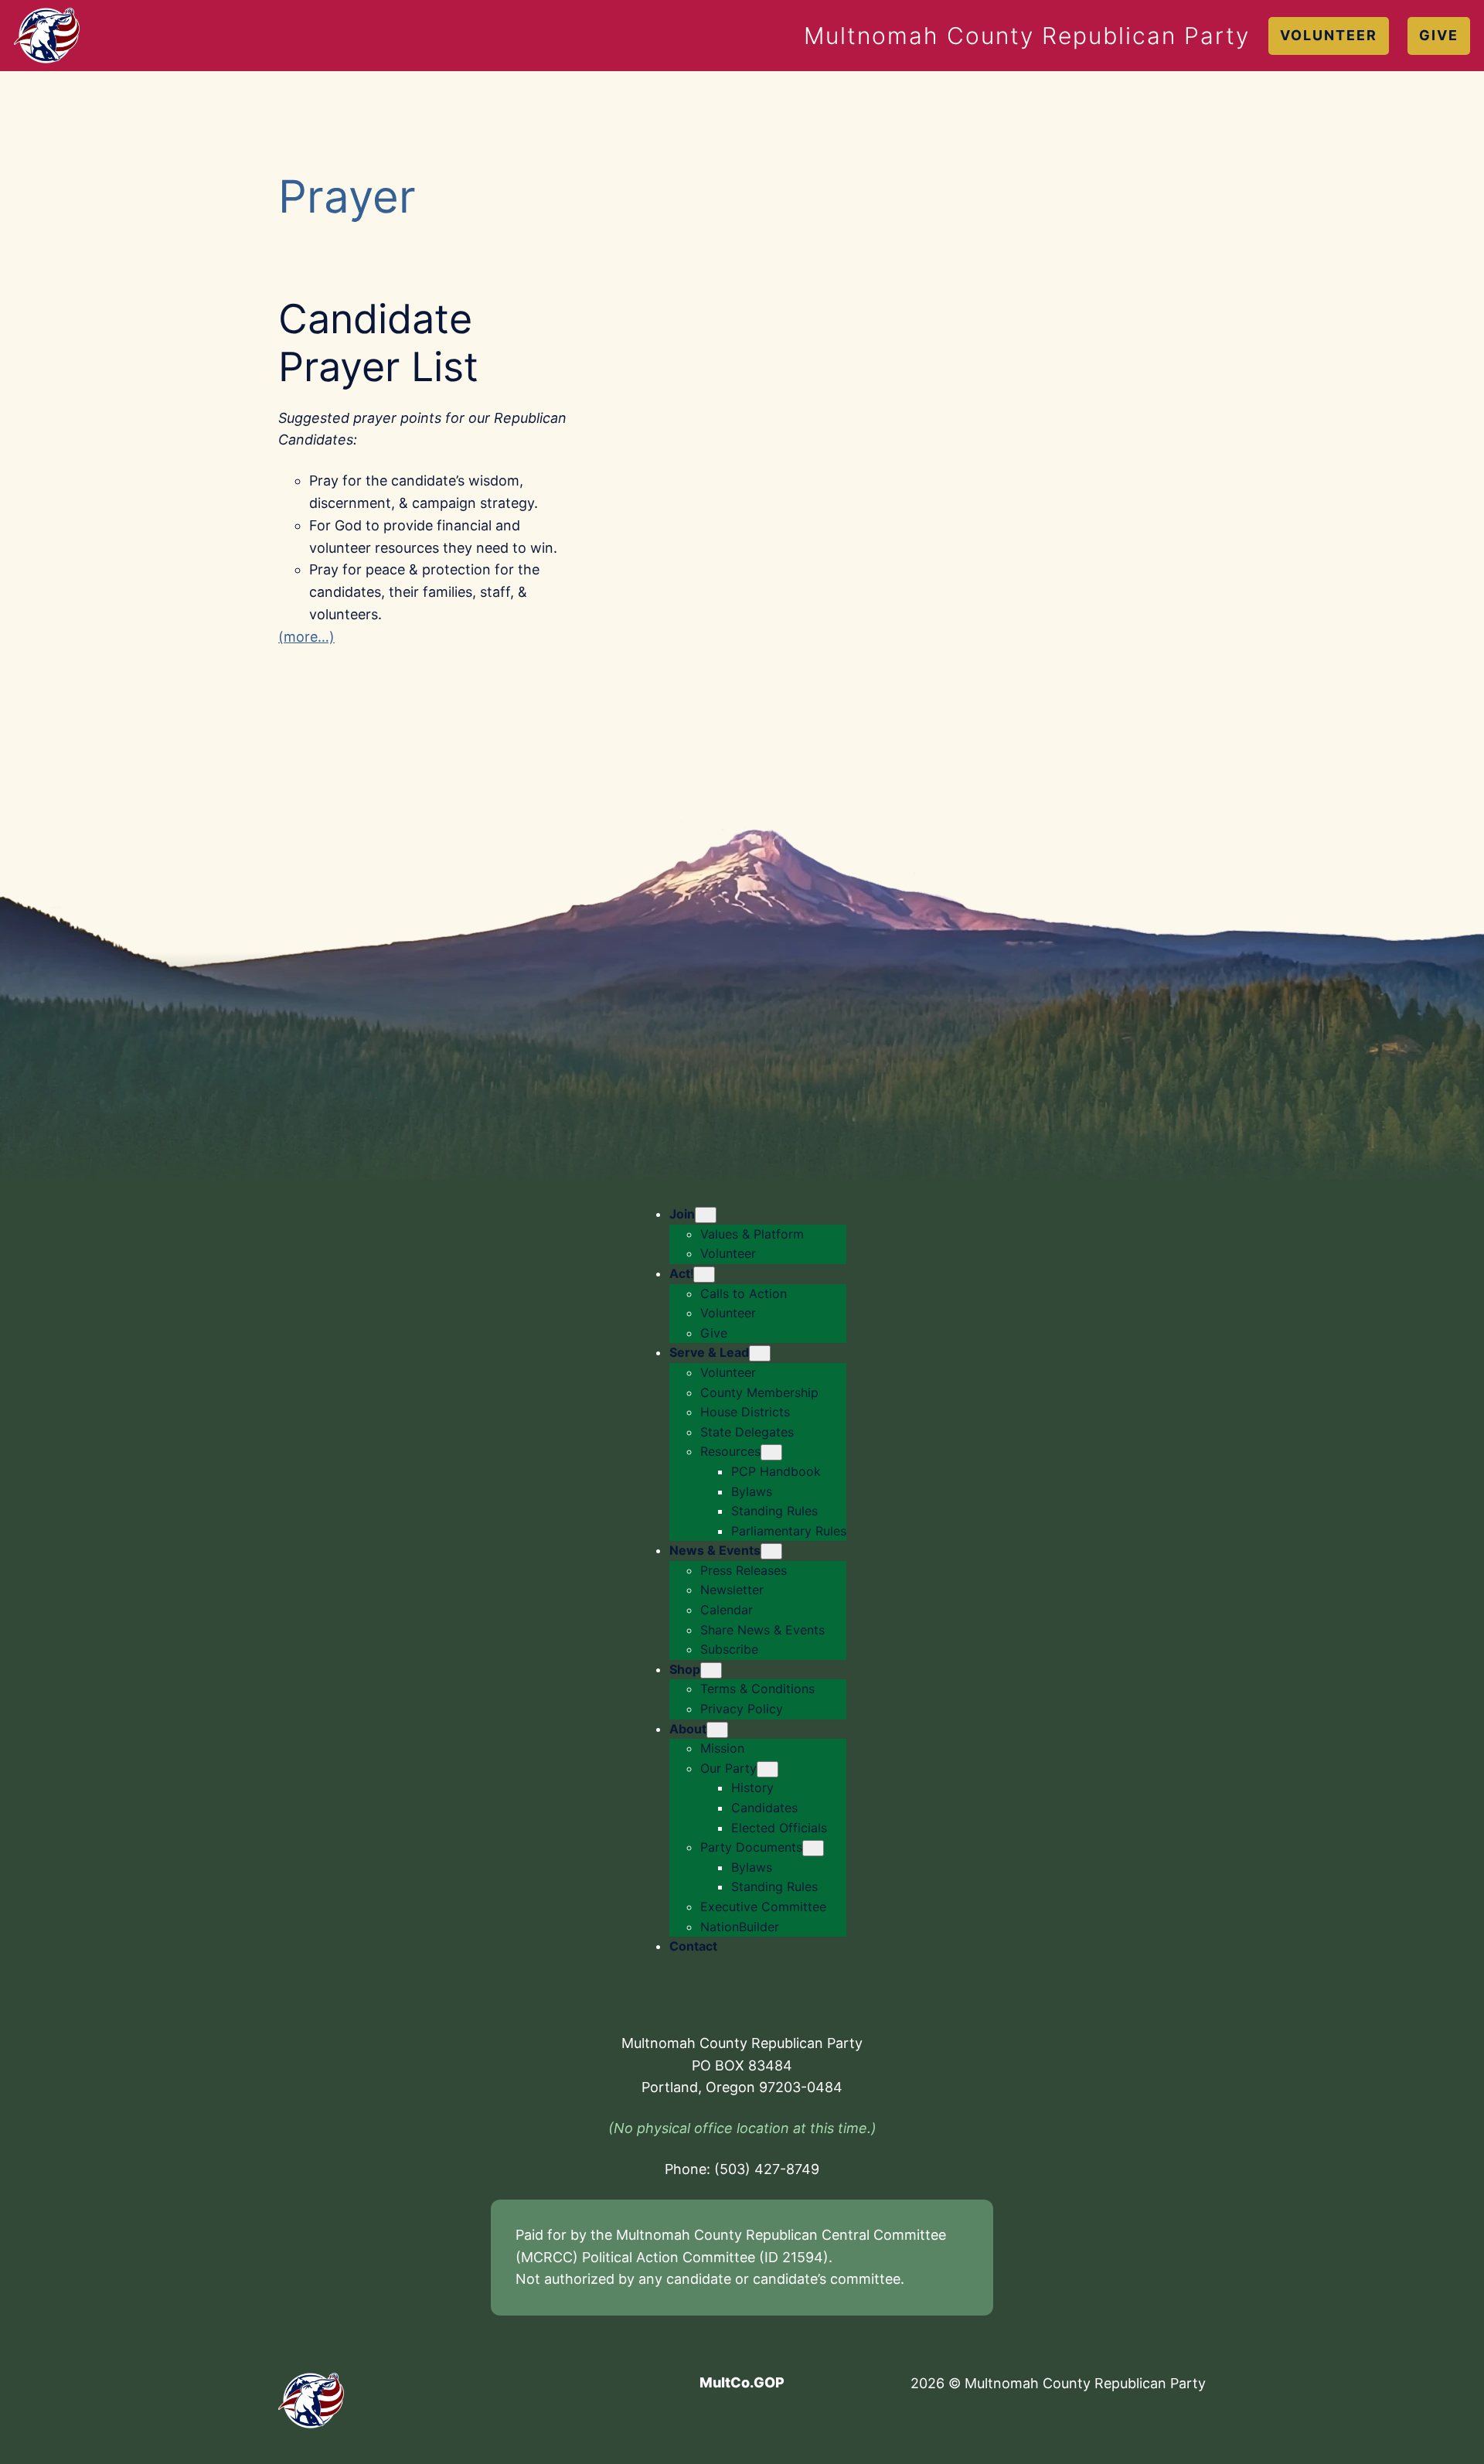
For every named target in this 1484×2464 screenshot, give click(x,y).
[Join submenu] (706, 1215)
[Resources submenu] (771, 1452)
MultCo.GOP (742, 2382)
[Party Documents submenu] (813, 1848)
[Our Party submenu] (768, 1769)
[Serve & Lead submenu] (760, 1353)
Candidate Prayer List (378, 343)
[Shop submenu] (711, 1670)
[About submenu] (717, 1730)
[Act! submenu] (704, 1275)
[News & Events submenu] (771, 1551)
